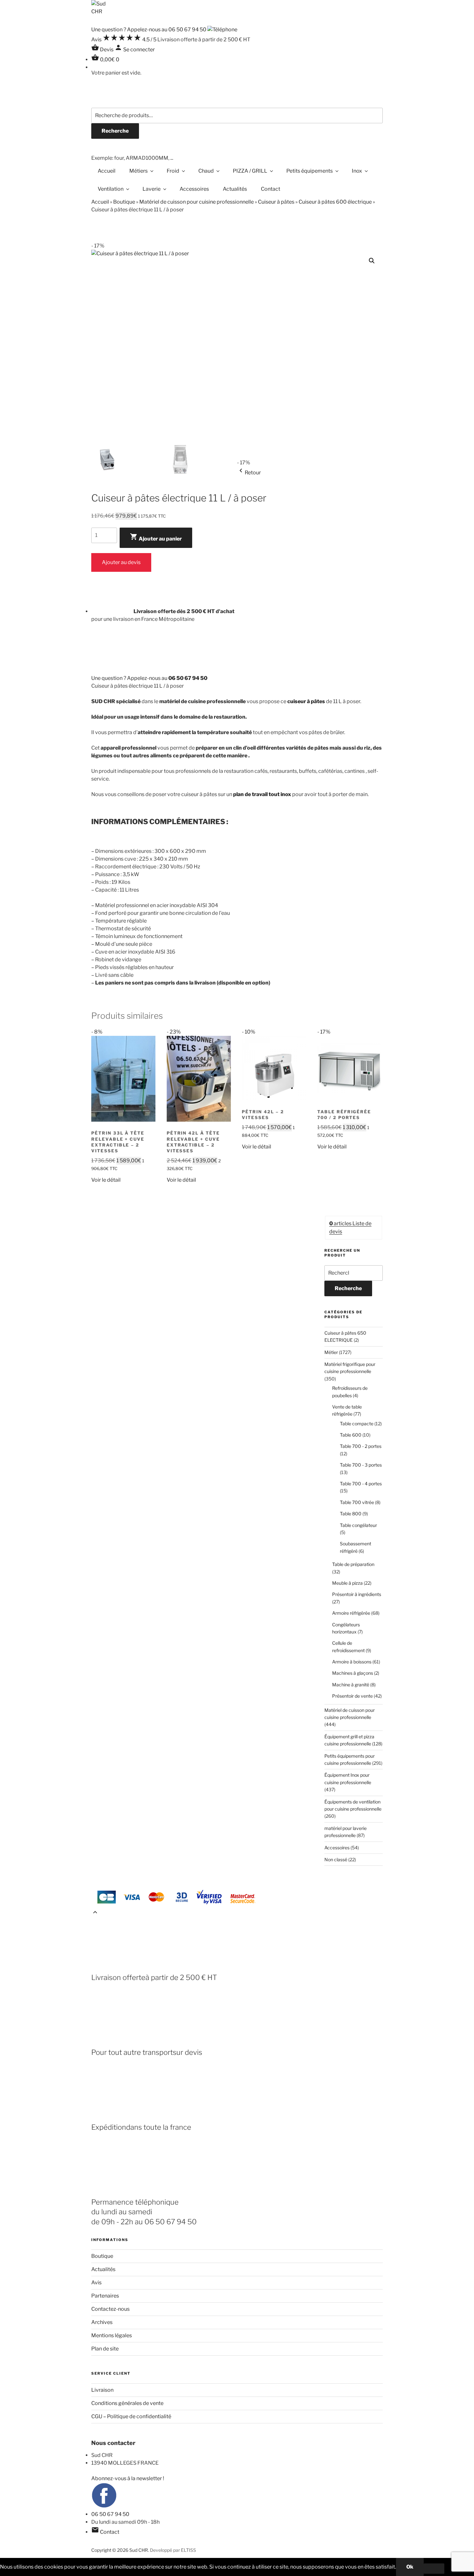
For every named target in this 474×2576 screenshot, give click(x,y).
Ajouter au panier (156, 537)
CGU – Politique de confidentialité (131, 2416)
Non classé (336, 1859)
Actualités (235, 189)
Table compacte (357, 1424)
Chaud (206, 171)
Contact (271, 189)
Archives (102, 2322)
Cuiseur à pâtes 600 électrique (335, 202)
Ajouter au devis (121, 562)
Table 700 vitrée (357, 1502)
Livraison (102, 2390)
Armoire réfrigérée (351, 1613)
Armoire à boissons (352, 1662)
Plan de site (105, 2349)
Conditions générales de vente (127, 2403)
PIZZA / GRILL (250, 171)
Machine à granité (351, 1685)
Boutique (124, 202)
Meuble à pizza (347, 1583)
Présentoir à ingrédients (357, 1594)
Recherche (115, 131)
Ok (410, 2567)
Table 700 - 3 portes (361, 1465)
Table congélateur (358, 1525)
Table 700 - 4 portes (361, 1484)
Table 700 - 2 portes (361, 1446)
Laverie (152, 189)
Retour (249, 473)
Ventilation (111, 189)
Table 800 (351, 1514)
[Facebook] (104, 2506)
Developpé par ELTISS (173, 2550)
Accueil (107, 171)
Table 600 (351, 1435)
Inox (357, 171)
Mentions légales (112, 2335)
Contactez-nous (110, 2309)
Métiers (138, 171)
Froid (173, 171)
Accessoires (194, 189)
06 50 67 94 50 (110, 2514)
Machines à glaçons (353, 1673)
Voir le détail (106, 1180)
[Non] (434, 2569)
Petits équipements (310, 171)
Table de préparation (353, 1564)
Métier (331, 1352)
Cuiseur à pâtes (276, 202)
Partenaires (105, 2296)
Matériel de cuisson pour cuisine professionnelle (197, 202)
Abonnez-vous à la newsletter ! (128, 2478)
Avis (96, 2283)
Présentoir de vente (352, 1696)
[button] (372, 261)
